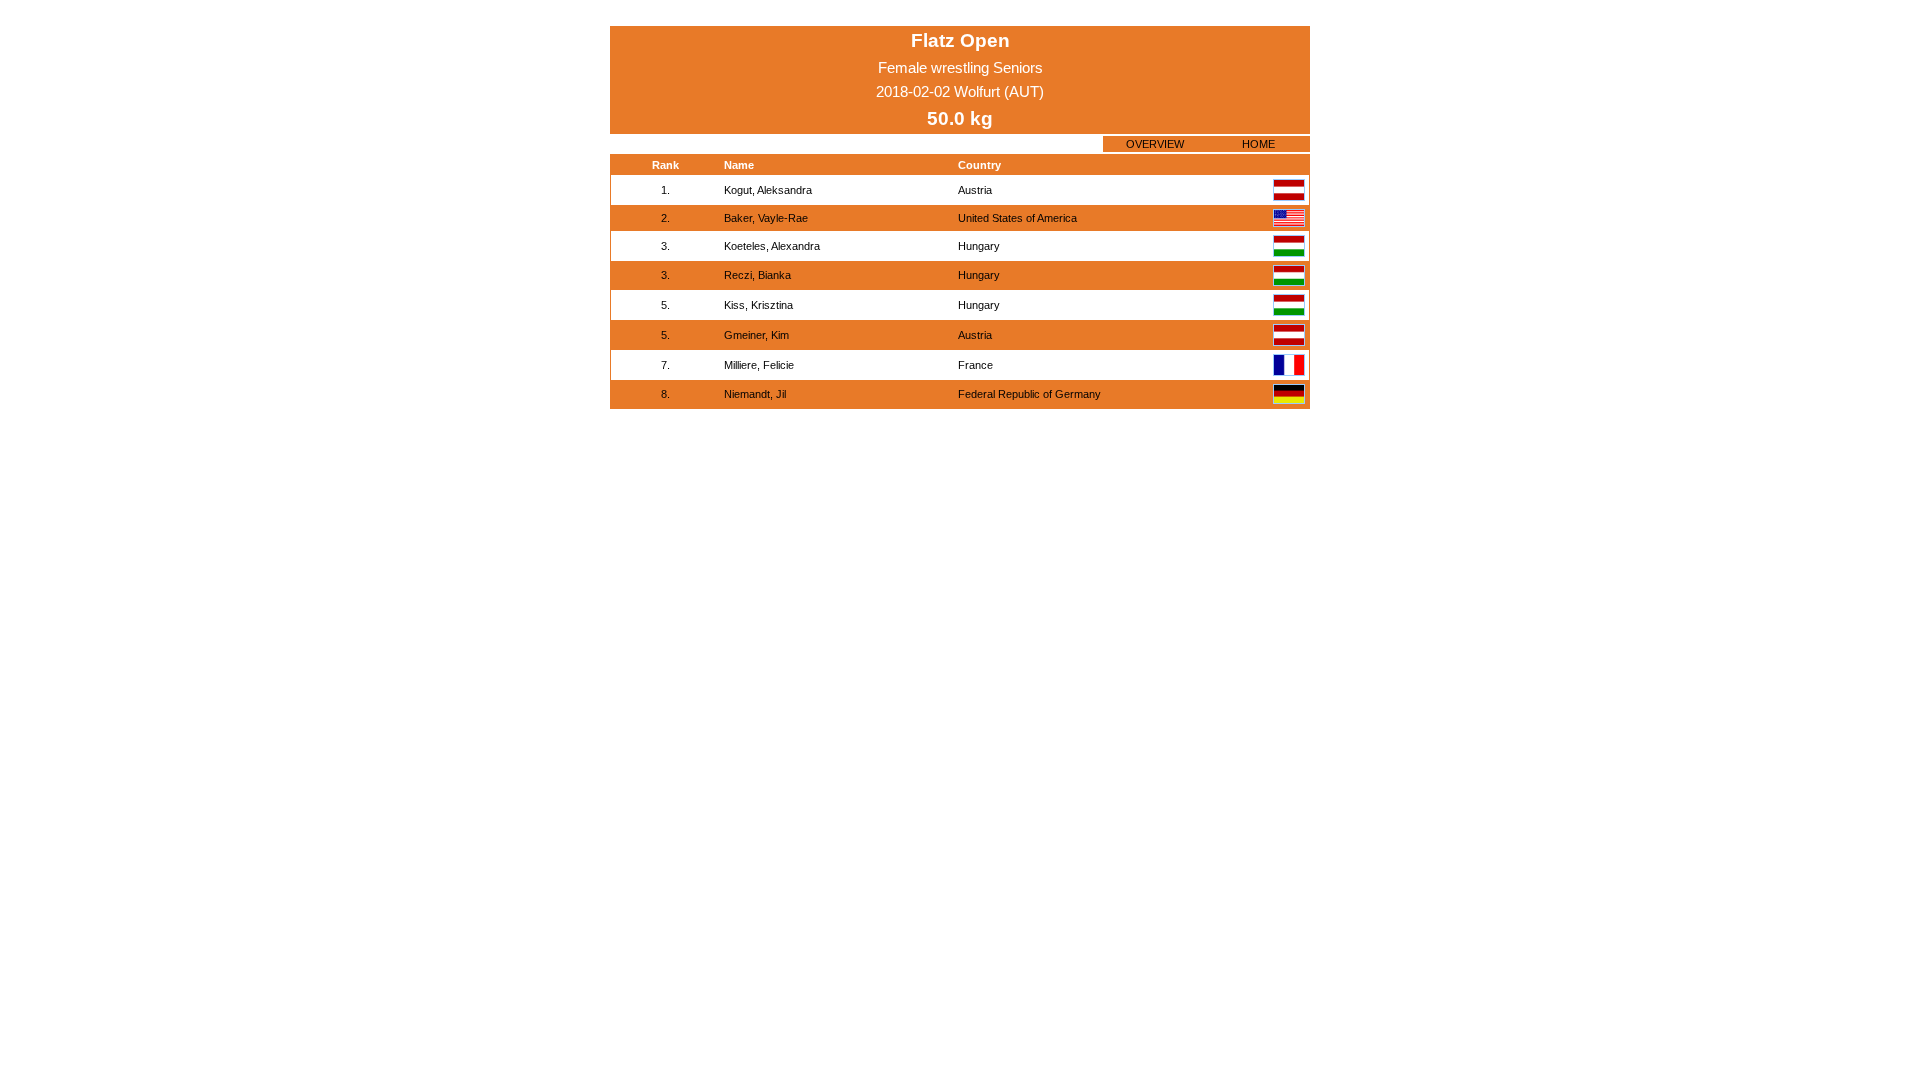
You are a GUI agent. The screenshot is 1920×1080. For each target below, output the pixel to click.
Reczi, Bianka (757, 275)
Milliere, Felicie (759, 365)
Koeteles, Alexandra (772, 246)
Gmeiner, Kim (756, 335)
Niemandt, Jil (755, 394)
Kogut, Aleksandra (768, 190)
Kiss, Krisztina (758, 305)
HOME (1258, 144)
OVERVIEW (1155, 144)
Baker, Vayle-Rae (766, 218)
